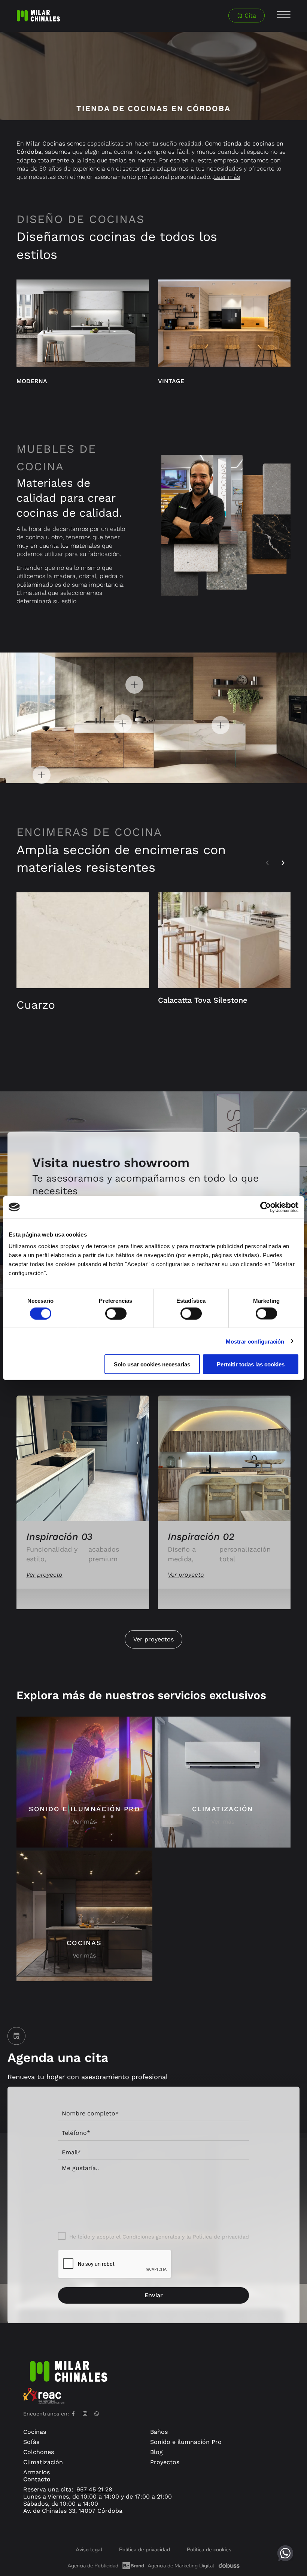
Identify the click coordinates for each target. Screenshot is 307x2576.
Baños (159, 2432)
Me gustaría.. (80, 2168)
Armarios (37, 2472)
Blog (156, 2452)
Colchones (39, 2452)
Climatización (43, 2462)
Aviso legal (89, 2550)
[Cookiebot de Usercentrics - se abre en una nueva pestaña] (266, 1207)
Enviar (154, 2295)
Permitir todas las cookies (251, 1364)
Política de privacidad (221, 2237)
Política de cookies (209, 2550)
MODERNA (32, 381)
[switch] (116, 1313)
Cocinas (35, 2432)
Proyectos (165, 2462)
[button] (267, 863)
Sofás (31, 2442)
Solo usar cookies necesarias (152, 1364)
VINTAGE (171, 381)
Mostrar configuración (255, 1341)
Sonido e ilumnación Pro (186, 2442)
